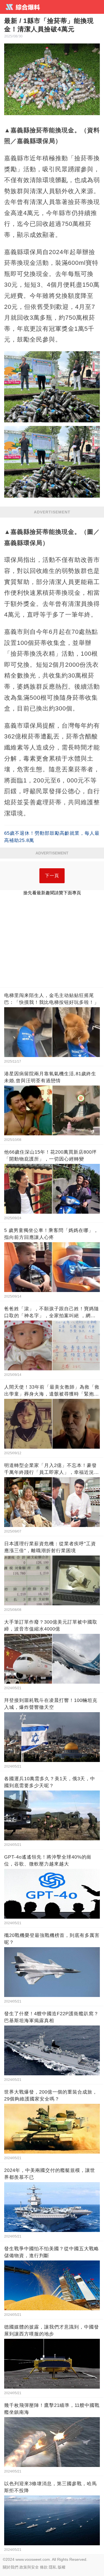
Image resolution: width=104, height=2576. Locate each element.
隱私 (53, 2567)
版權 (62, 2567)
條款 (44, 2567)
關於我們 (11, 2567)
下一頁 (52, 876)
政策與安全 (29, 2567)
